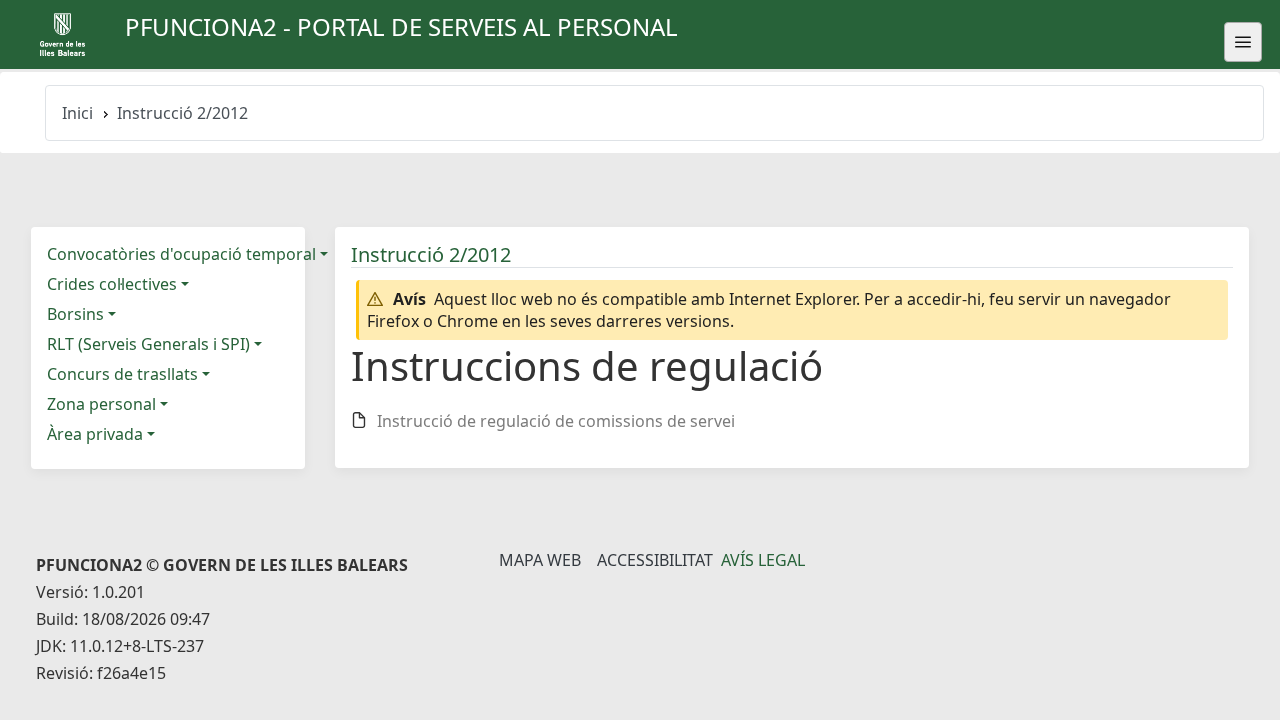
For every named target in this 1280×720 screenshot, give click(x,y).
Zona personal (101, 404)
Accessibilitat (655, 560)
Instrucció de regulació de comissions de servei (556, 421)
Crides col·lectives (112, 284)
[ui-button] (1243, 42)
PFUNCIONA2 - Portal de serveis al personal (401, 26)
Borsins (75, 314)
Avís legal (763, 560)
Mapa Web (540, 560)
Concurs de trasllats (122, 374)
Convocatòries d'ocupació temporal (181, 254)
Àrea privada (95, 434)
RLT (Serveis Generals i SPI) (148, 344)
